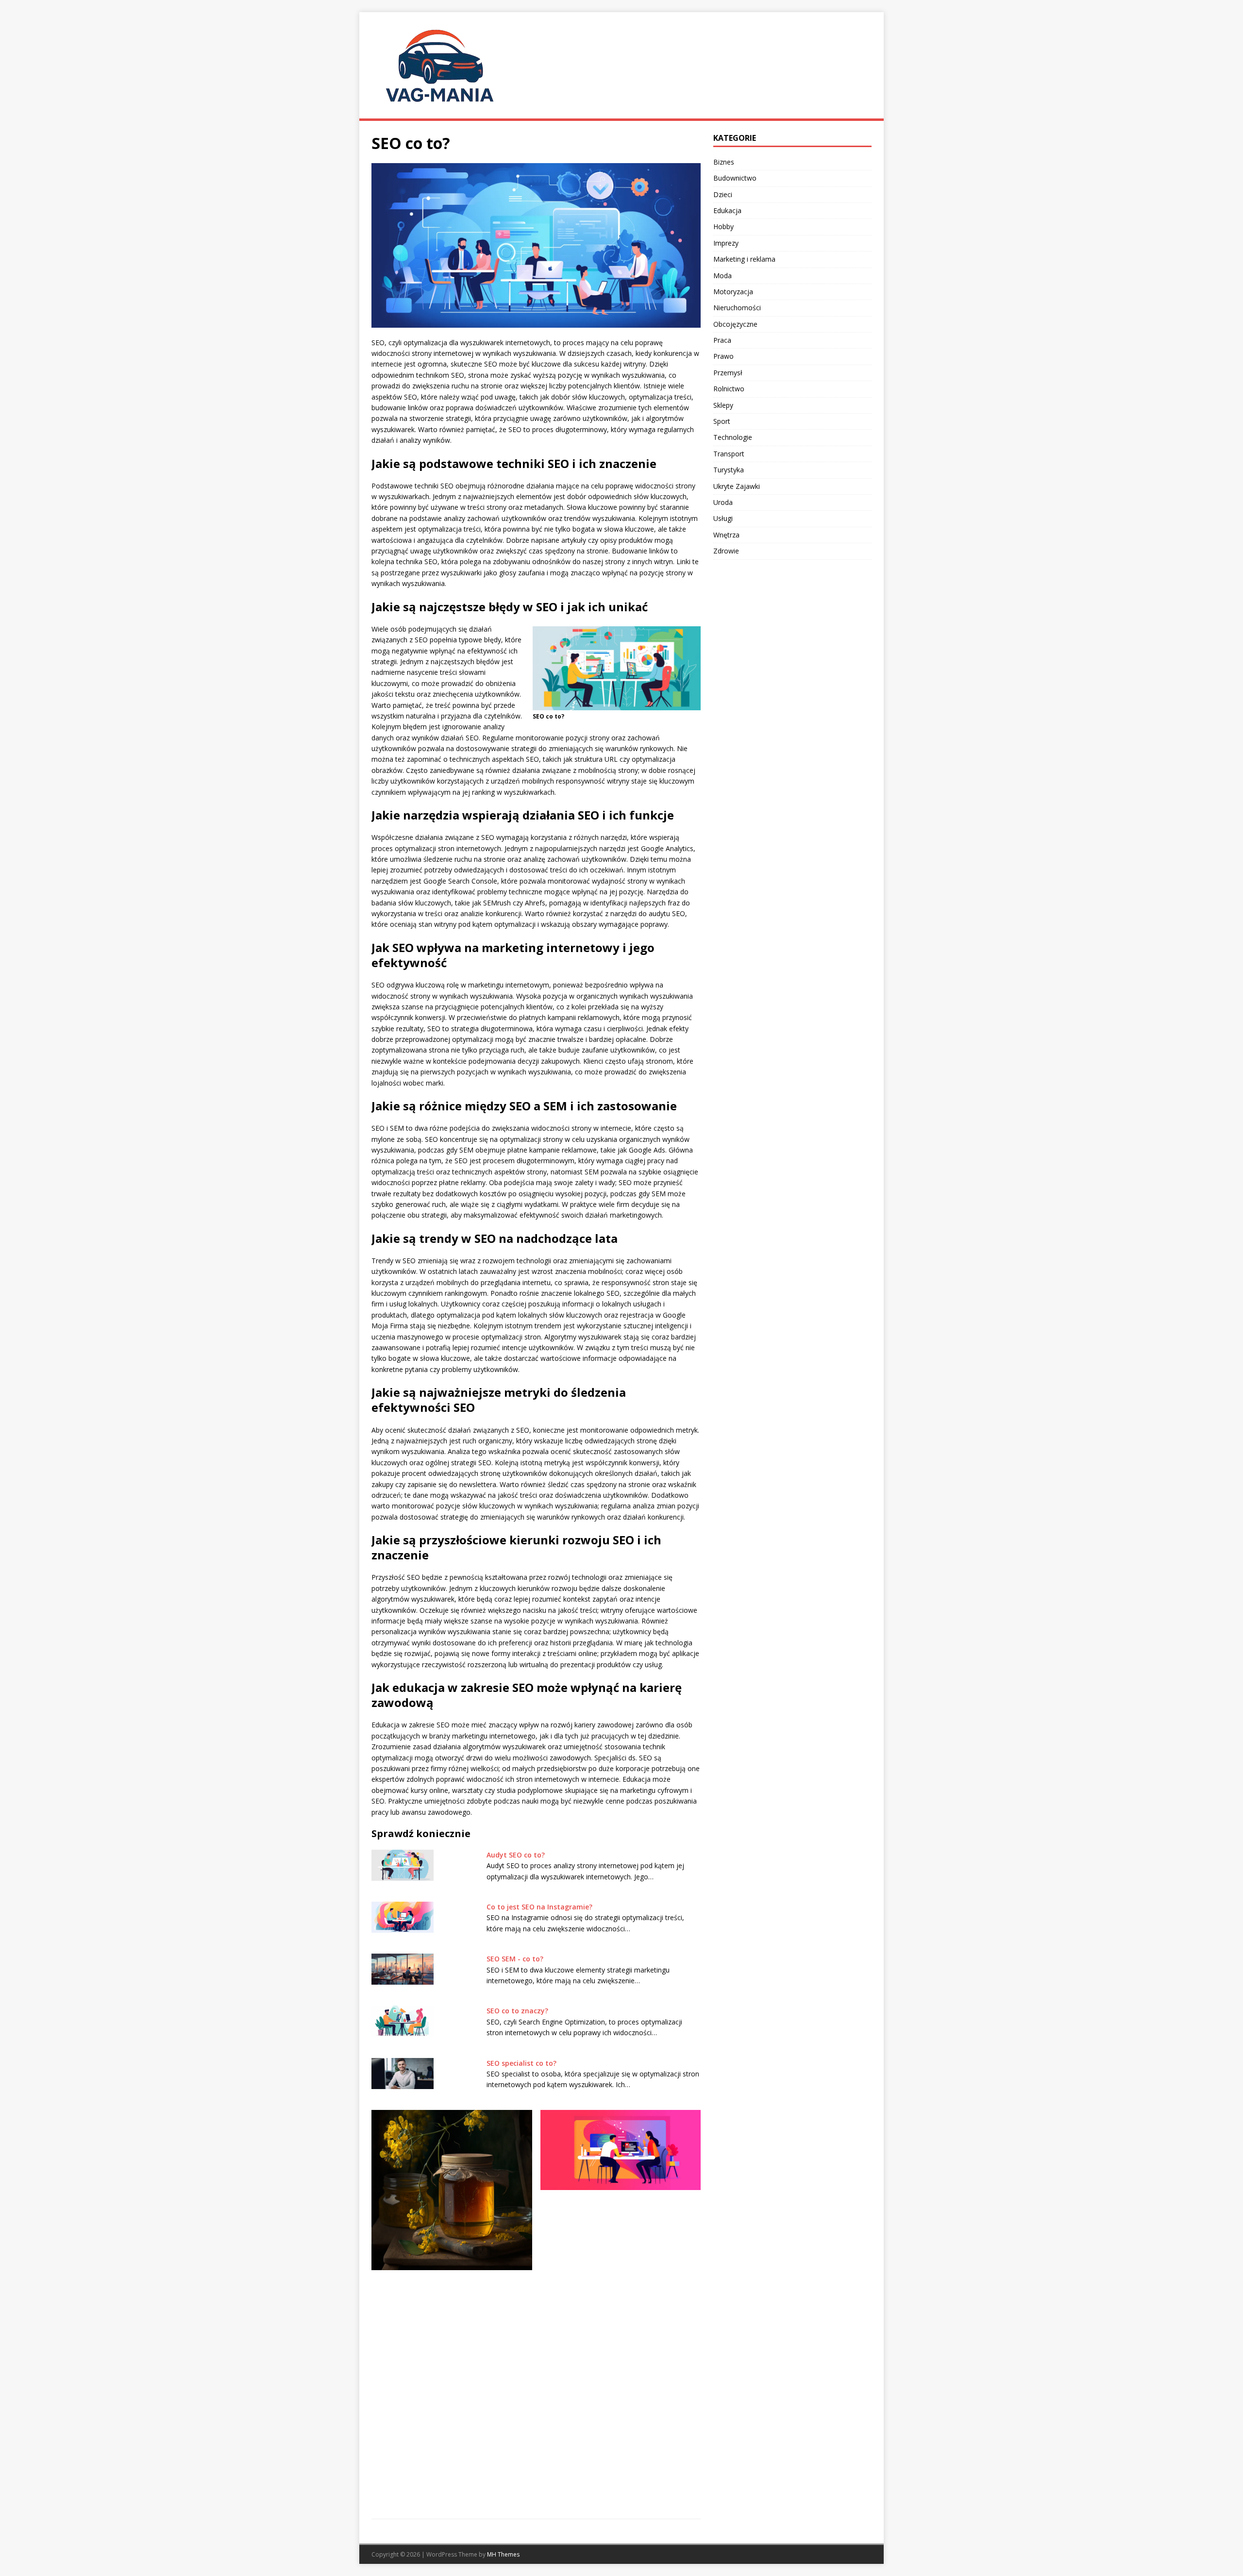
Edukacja (727, 210)
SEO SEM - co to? (515, 1959)
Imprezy (726, 243)
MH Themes (503, 2554)
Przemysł (728, 373)
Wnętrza (726, 535)
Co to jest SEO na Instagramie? (539, 1907)
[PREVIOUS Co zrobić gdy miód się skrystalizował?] (452, 2308)
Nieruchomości (737, 308)
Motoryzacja (733, 292)
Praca (722, 340)
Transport (729, 454)
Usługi (723, 518)
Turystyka (729, 470)
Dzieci (723, 194)
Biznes (724, 162)
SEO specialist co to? (521, 2063)
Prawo (723, 356)
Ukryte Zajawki (737, 486)
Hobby (723, 226)
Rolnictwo (729, 389)
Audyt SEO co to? (516, 1855)
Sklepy (723, 405)
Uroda (723, 502)
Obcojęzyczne (735, 324)
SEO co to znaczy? (517, 2011)
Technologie (733, 437)
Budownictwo (735, 178)
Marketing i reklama (744, 259)
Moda (722, 276)
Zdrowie (726, 551)
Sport (722, 421)
